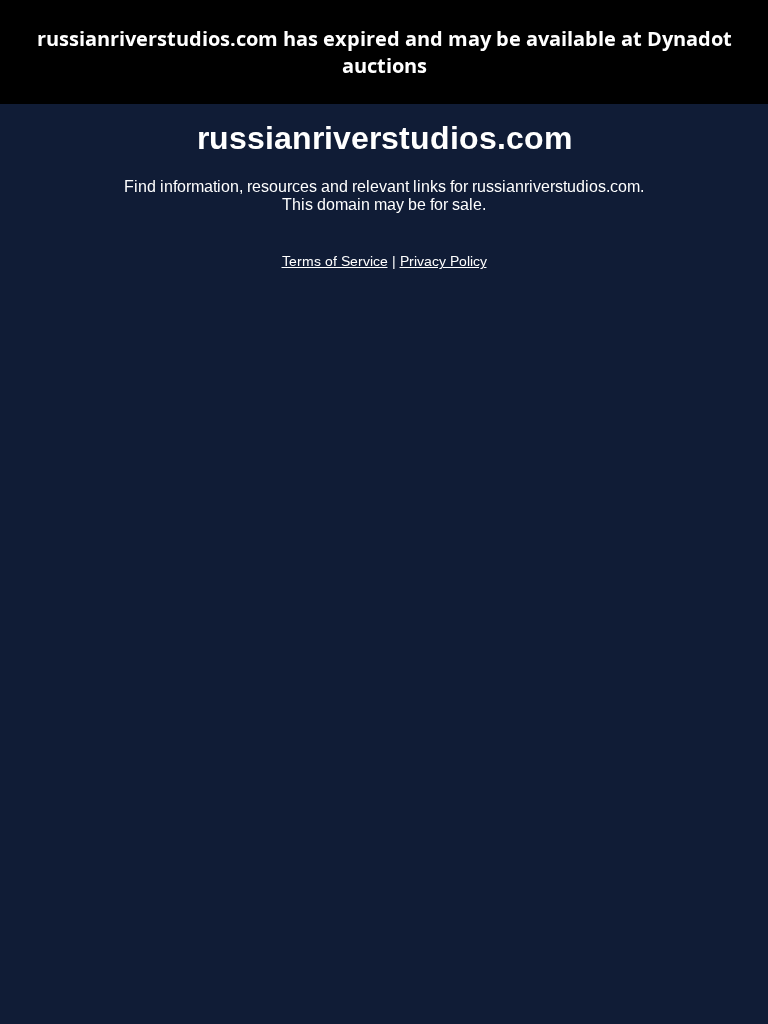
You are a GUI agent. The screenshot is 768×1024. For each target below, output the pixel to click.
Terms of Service (335, 261)
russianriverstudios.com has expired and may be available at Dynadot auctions (384, 52)
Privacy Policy (443, 261)
